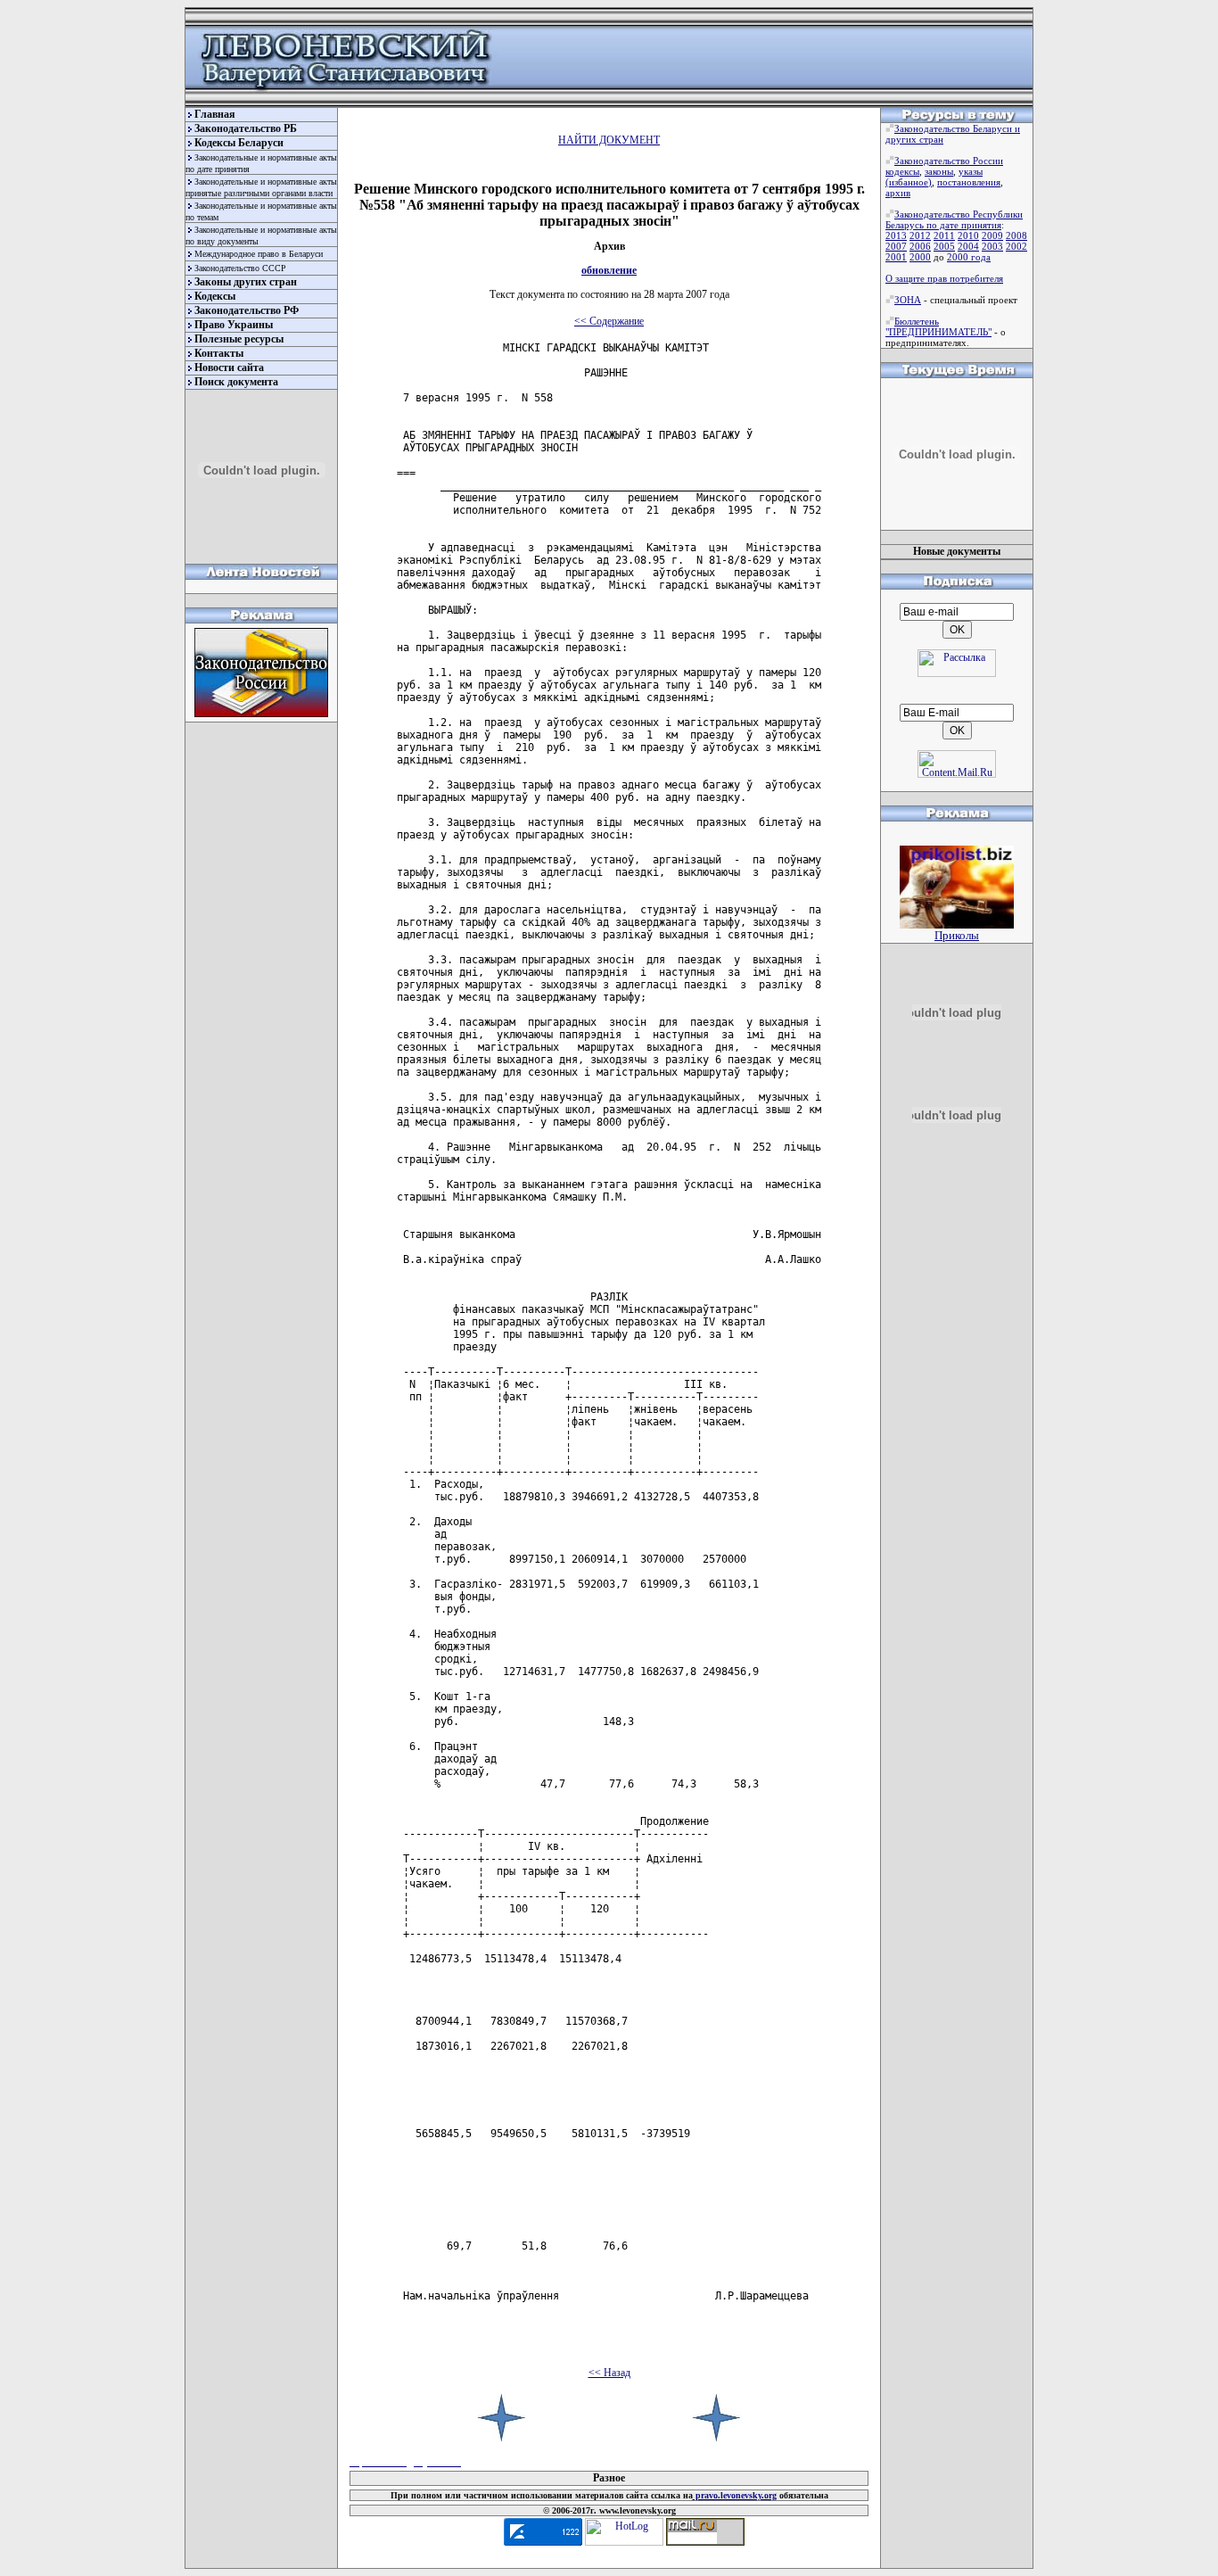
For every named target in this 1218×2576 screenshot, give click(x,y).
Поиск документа (236, 382)
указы (971, 171)
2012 (920, 235)
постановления (969, 182)
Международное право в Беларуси (259, 254)
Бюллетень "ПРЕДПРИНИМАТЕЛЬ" (938, 326)
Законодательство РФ (247, 310)
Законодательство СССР (240, 268)
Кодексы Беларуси (239, 143)
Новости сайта (229, 367)
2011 (944, 235)
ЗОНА (908, 300)
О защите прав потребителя (944, 278)
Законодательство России (949, 161)
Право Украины (234, 325)
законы (939, 171)
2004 (968, 246)
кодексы (902, 171)
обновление (609, 270)
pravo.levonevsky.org (735, 2495)
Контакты (219, 353)
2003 (992, 246)
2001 (896, 257)
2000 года (969, 257)
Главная (215, 114)
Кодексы (215, 296)
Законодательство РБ (246, 128)
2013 (896, 235)
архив (898, 193)
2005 (944, 246)
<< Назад (609, 2373)
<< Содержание (609, 321)
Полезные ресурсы (239, 339)
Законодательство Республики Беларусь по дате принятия (954, 219)
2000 (920, 257)
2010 (968, 235)
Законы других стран (246, 282)
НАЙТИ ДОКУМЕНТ (609, 140)
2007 (896, 246)
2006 (920, 246)
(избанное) (909, 182)
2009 (992, 235)
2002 (1016, 246)
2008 (1016, 235)
